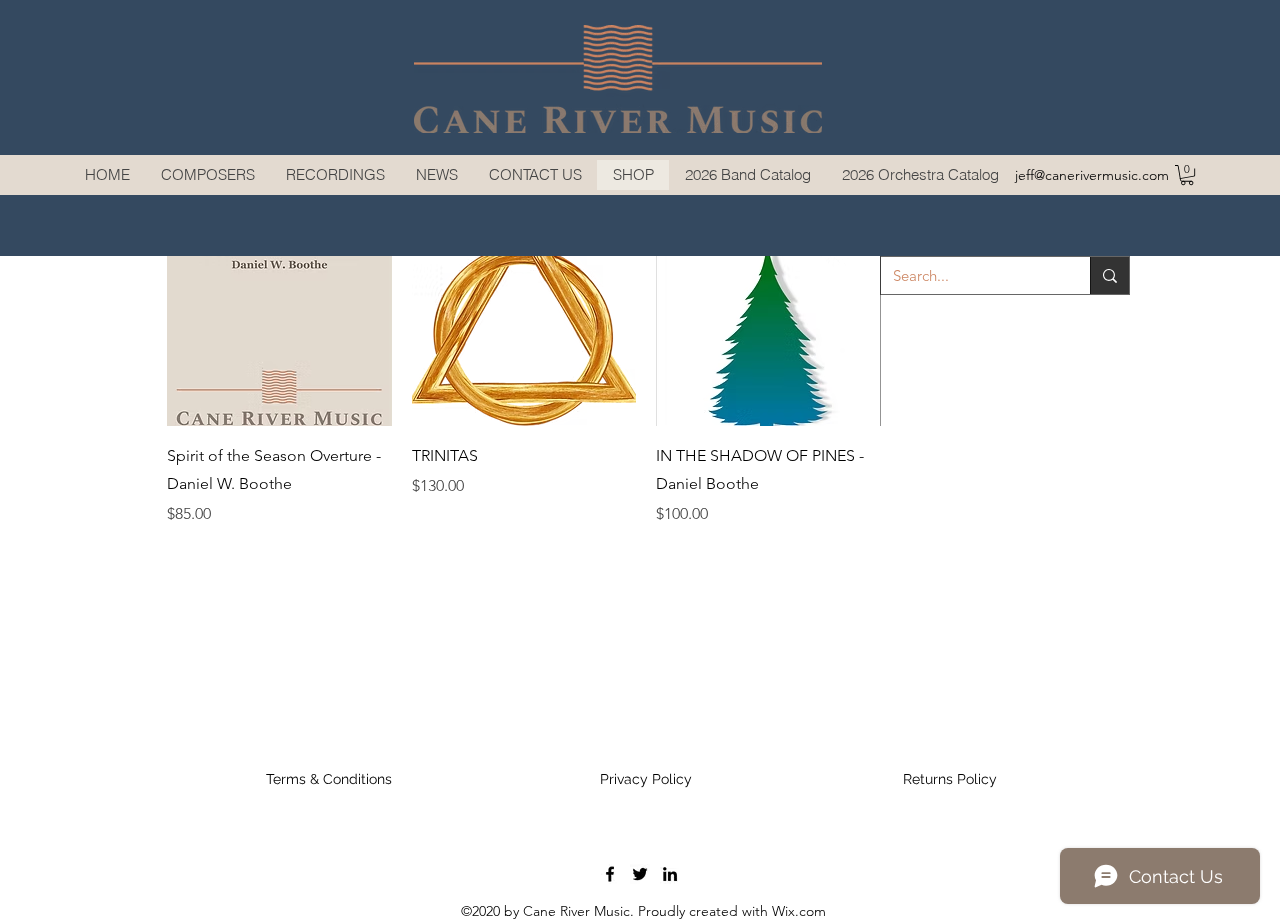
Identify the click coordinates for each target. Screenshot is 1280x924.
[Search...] (1109, 275)
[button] (207, 175)
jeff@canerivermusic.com (1092, 175)
